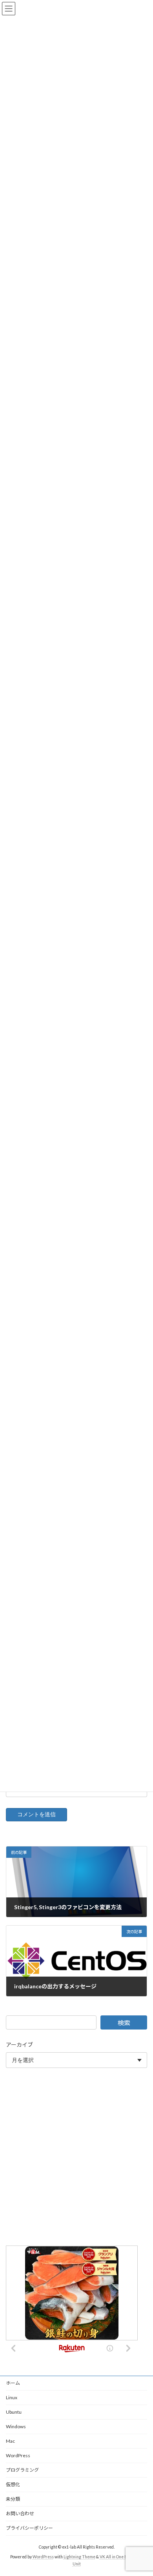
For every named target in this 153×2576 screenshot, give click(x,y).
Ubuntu (14, 2412)
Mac (10, 2441)
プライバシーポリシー (29, 2528)
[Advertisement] (76, 2158)
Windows (16, 2426)
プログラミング (22, 2470)
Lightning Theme (79, 2557)
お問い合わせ (20, 2513)
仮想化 (13, 2484)
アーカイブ (19, 2045)
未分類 (13, 2499)
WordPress (18, 2455)
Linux (12, 2397)
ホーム (13, 2383)
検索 (124, 2023)
